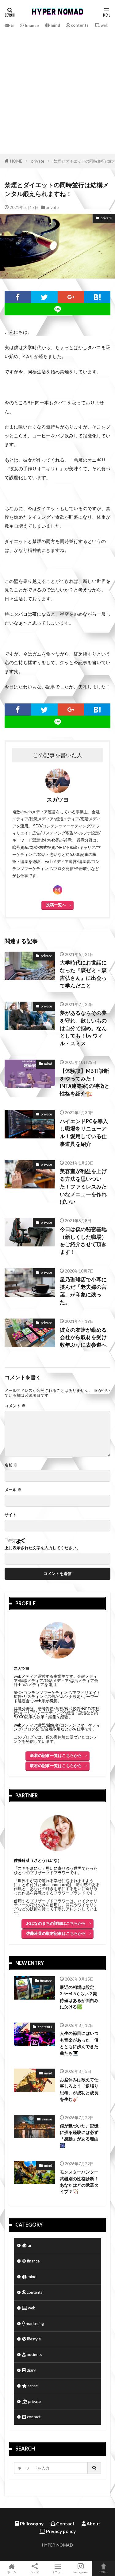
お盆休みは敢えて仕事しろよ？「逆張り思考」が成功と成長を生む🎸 (79, 2089)
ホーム (12, 2572)
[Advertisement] (57, 91)
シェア (35, 2572)
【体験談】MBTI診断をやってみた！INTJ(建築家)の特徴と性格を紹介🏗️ (85, 1082)
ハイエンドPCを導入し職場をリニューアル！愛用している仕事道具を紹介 (84, 1133)
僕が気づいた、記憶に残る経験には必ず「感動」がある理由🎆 (79, 2136)
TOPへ (104, 2572)
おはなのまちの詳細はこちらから (56, 1923)
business (34, 2355)
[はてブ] (97, 297)
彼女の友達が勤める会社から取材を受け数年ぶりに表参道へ (83, 1338)
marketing (34, 2324)
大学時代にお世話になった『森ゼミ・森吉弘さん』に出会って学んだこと (83, 974)
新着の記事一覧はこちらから (56, 1755)
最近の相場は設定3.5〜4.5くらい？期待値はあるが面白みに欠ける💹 (79, 1997)
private (38, 161)
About (93, 2524)
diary (31, 2370)
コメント (15, 1406)
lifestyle (33, 2339)
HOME (16, 161)
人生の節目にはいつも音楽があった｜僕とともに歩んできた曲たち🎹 (79, 2043)
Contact (65, 2524)
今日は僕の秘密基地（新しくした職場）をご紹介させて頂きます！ (83, 1241)
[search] (94, 2468)
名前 (11, 1465)
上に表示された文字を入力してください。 (42, 1548)
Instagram (80, 2572)
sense (47, 2119)
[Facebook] (18, 297)
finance (31, 25)
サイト (11, 1515)
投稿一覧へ (56, 905)
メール (13, 1490)
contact (33, 2417)
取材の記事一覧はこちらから (56, 1765)
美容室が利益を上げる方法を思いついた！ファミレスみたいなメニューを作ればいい (83, 1186)
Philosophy (31, 2524)
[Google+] (71, 297)
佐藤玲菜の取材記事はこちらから (56, 1933)
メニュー (58, 2572)
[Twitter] (44, 297)
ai (12, 25)
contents (79, 25)
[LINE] (57, 309)
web (104, 25)
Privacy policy (60, 2531)
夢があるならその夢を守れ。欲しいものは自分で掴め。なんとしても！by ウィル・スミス (83, 1028)
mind (55, 25)
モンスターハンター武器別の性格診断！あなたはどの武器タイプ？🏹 (79, 2182)
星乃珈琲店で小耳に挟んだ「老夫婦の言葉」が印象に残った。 (83, 1291)
